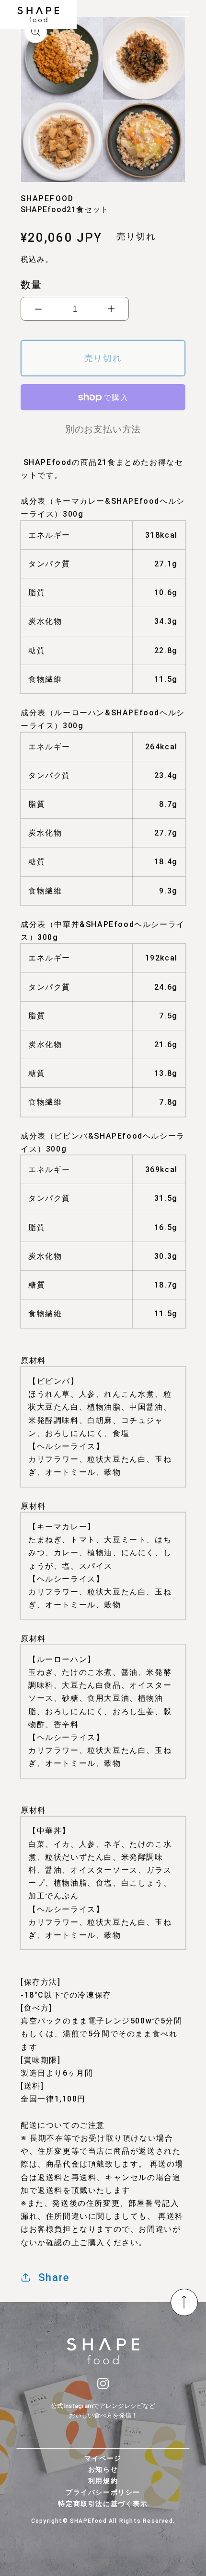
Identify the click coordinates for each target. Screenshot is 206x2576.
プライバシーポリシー (103, 2492)
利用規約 (103, 2481)
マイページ (103, 2458)
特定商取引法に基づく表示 (103, 2504)
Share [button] (54, 2277)
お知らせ (103, 2469)
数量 (31, 285)
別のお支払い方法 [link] (103, 429)
